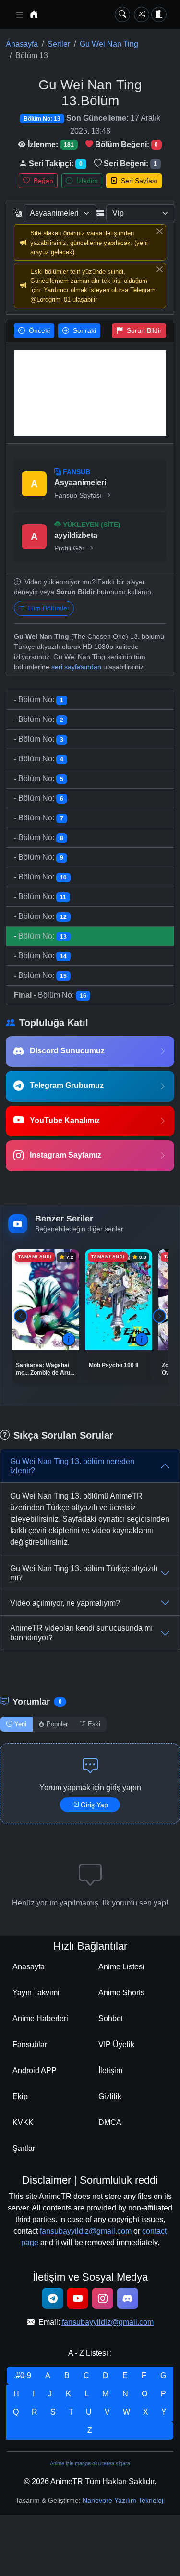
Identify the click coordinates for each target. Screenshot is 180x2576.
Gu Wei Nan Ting (109, 44)
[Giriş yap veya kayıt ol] (159, 14)
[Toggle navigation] (20, 15)
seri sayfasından (76, 667)
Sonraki (84, 330)
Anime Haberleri (40, 2019)
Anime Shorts (121, 1993)
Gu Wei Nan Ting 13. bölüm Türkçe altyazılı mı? (84, 1573)
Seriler (59, 44)
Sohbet (111, 2019)
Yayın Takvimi (36, 1993)
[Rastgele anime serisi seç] (142, 14)
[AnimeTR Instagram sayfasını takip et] (103, 2298)
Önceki (38, 330)
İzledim (86, 181)
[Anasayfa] (34, 14)
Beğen (42, 181)
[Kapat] (159, 231)
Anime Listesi (121, 1967)
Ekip (20, 2096)
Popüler (57, 1724)
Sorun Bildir (143, 330)
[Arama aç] (122, 14)
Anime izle (62, 2463)
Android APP (35, 2070)
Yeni (20, 1724)
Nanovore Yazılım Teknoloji (124, 2500)
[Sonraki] (159, 1316)
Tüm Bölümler (48, 608)
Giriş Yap (94, 1805)
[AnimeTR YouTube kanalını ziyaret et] (78, 2298)
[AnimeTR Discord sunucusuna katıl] (128, 2298)
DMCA (110, 2122)
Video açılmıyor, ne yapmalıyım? (65, 1603)
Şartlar (24, 2148)
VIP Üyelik (116, 2045)
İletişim (110, 2070)
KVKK (23, 2122)
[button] (69, 1340)
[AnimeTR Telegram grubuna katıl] (53, 2298)
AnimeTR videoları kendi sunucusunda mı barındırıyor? (81, 1633)
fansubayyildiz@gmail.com (86, 2231)
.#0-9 (23, 2375)
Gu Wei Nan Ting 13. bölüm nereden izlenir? (72, 1466)
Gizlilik (110, 2096)
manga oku (88, 2463)
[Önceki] (21, 1316)
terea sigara (116, 2463)
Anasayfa (22, 44)
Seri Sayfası (138, 181)
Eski (94, 1724)
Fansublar (30, 2045)
